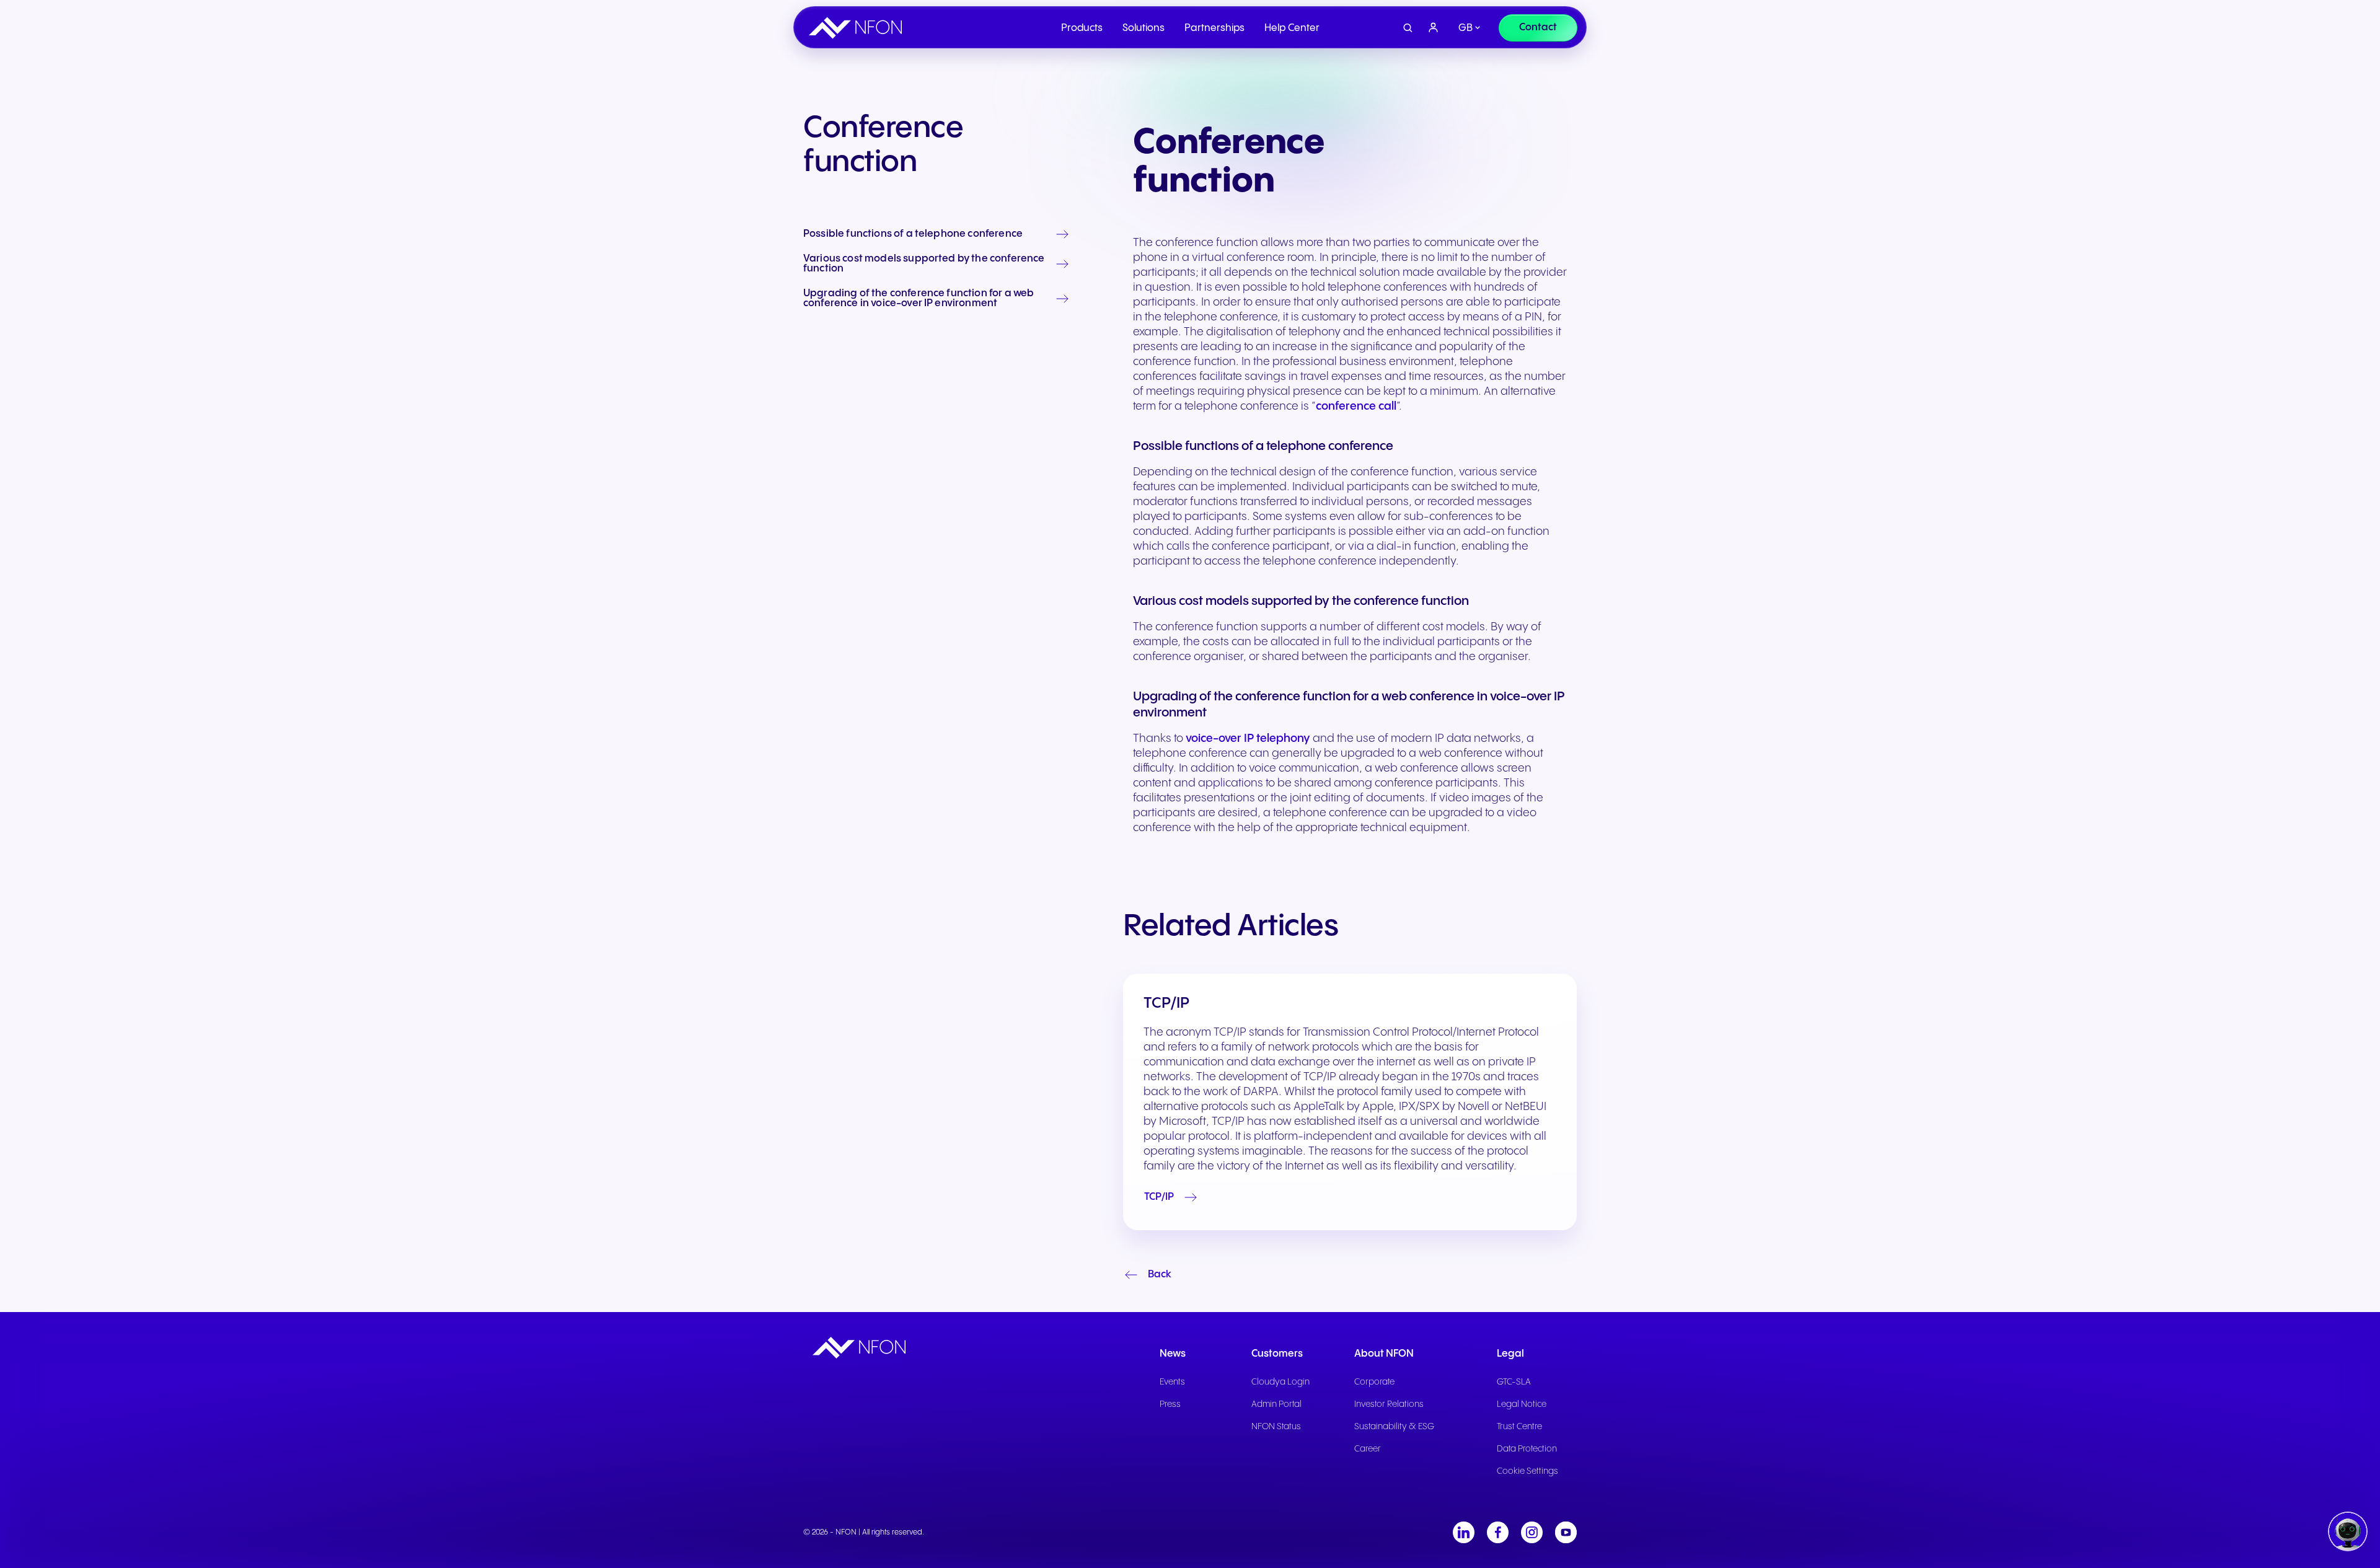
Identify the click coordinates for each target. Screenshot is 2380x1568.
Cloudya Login (1280, 1382)
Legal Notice (1522, 1404)
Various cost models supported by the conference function (924, 264)
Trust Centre (1519, 1427)
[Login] (1434, 28)
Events (1172, 1382)
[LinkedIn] (1464, 1532)
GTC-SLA (1514, 1382)
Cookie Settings (1527, 1471)
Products (1082, 28)
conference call (1356, 406)
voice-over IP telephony (1248, 738)
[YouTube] (1566, 1532)
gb (1465, 28)
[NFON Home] (858, 28)
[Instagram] (1532, 1532)
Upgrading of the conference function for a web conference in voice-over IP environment (919, 299)
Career (1368, 1449)
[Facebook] (1498, 1532)
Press (1170, 1404)
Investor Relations (1389, 1404)
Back (1160, 1275)
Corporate (1374, 1382)
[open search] (1408, 28)
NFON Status (1276, 1427)
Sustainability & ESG (1394, 1427)
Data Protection (1527, 1449)
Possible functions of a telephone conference (913, 234)
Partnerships (1214, 28)
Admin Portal (1276, 1404)
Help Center (1292, 28)
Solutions (1144, 28)
